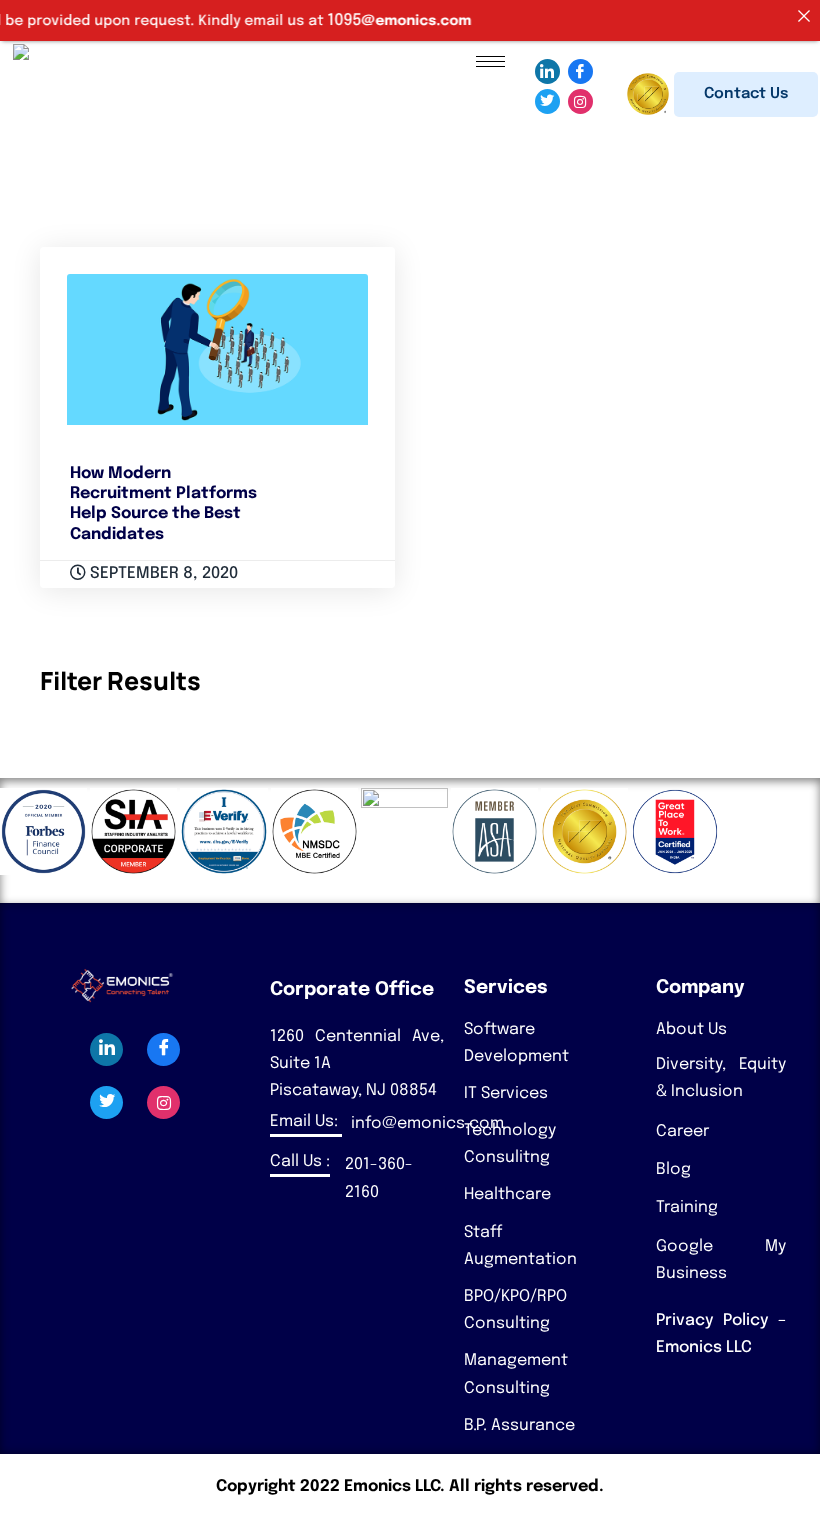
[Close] (804, 16)
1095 (328, 20)
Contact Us (746, 94)
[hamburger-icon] (490, 61)
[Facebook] (580, 71)
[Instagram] (580, 101)
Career (682, 1131)
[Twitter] (547, 101)
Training (687, 1207)
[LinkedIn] (547, 71)
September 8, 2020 (162, 573)
